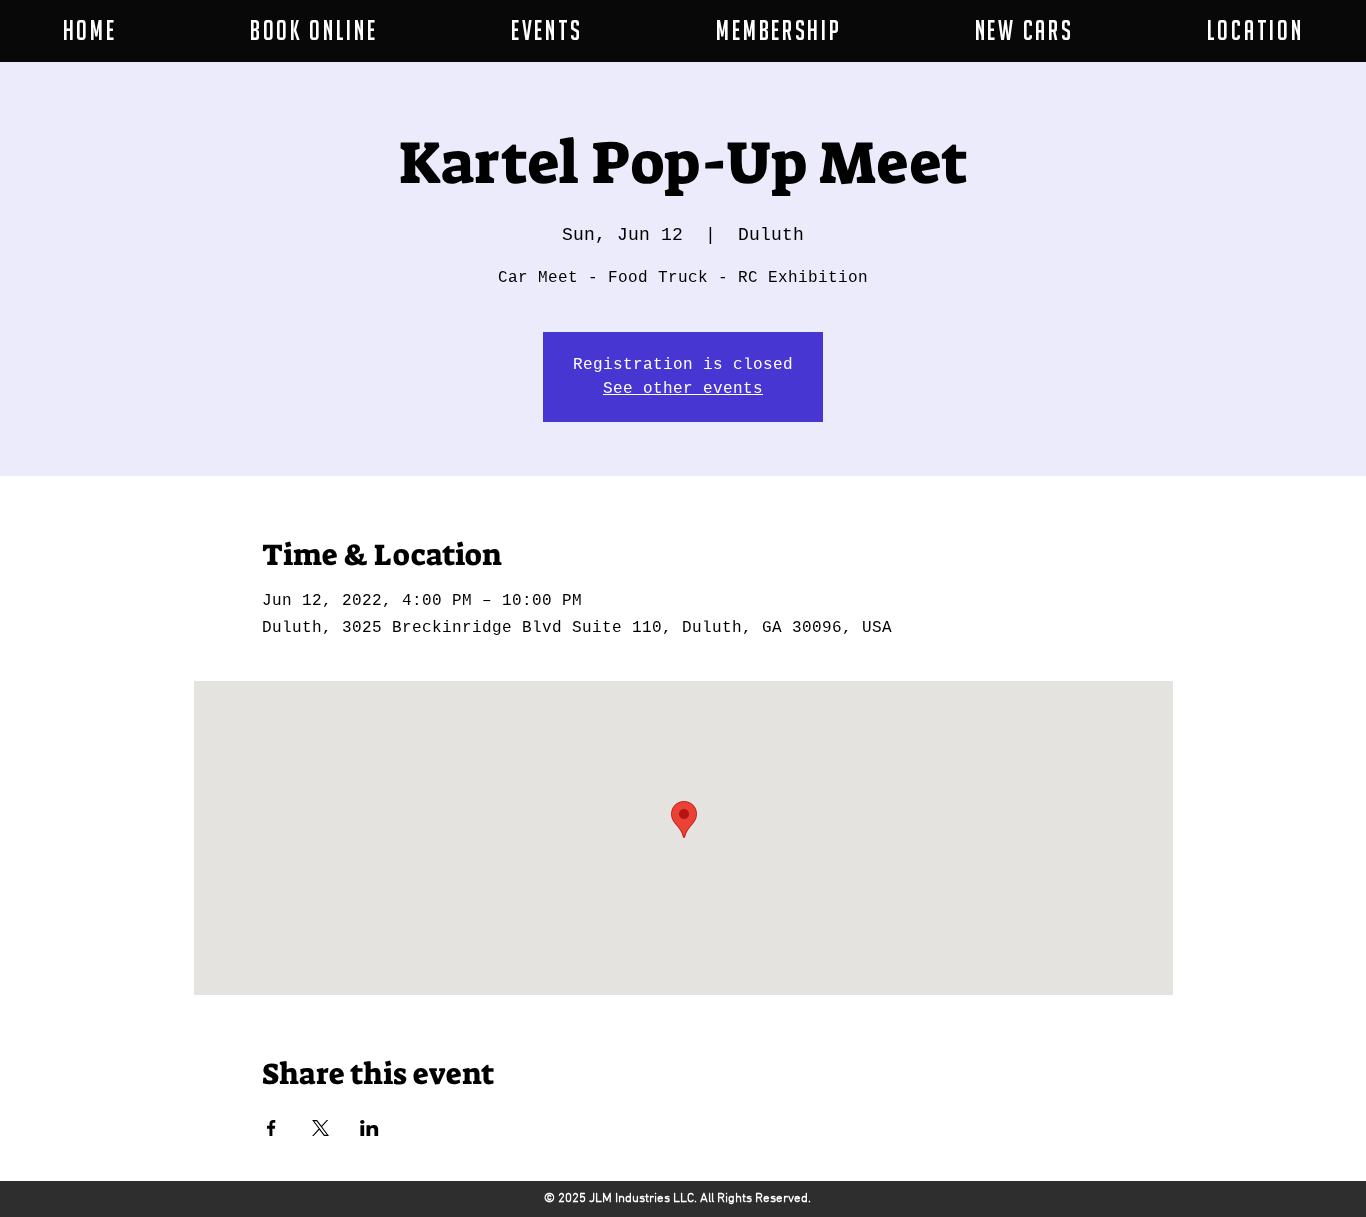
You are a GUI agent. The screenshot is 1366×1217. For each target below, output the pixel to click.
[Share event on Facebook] (271, 1128)
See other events (683, 389)
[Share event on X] (320, 1128)
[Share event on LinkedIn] (369, 1128)
